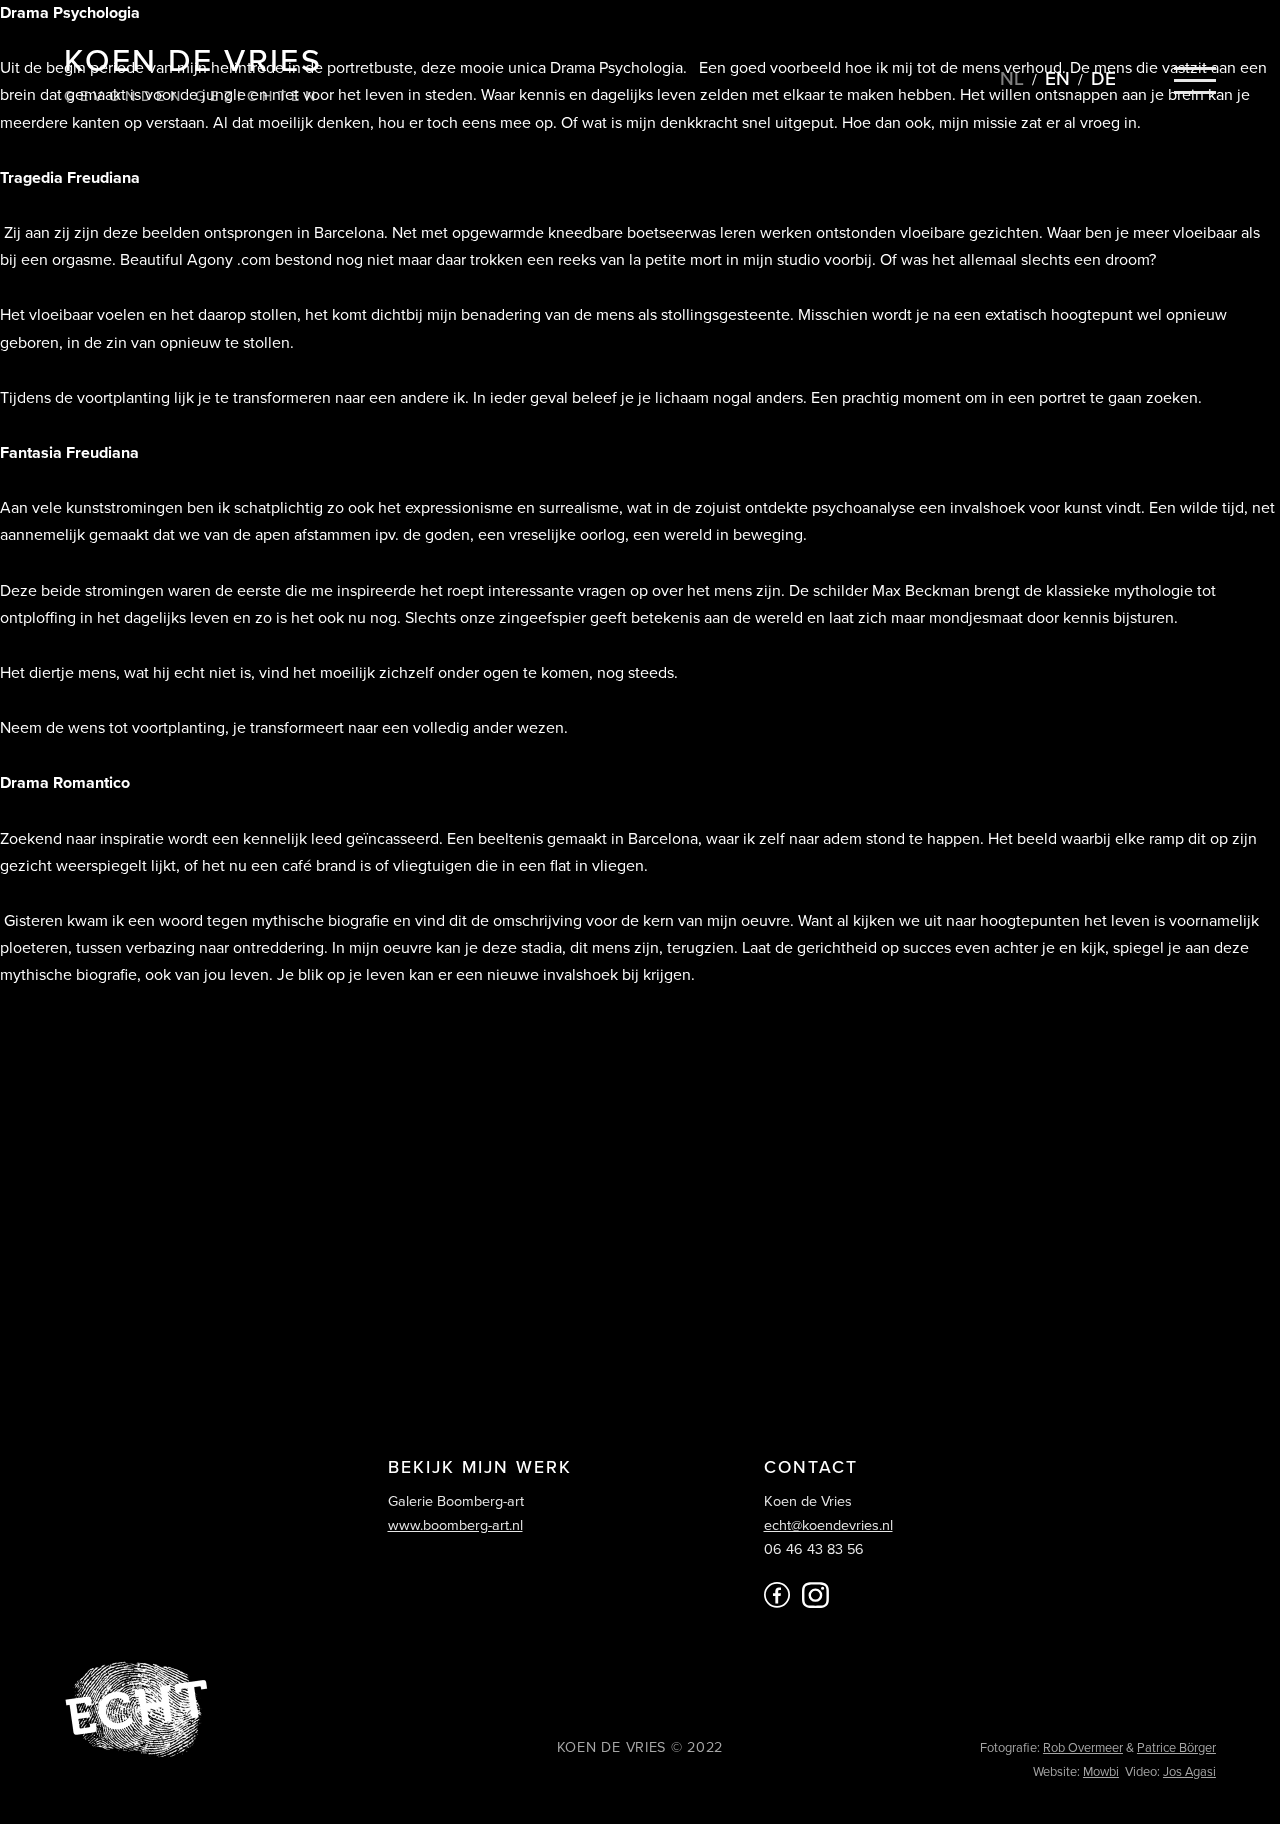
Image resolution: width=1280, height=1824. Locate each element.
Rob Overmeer (1083, 1748)
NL (1012, 78)
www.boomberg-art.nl (455, 1525)
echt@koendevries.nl (828, 1525)
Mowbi (1101, 1772)
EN (1057, 78)
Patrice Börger (1176, 1748)
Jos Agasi (1189, 1772)
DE (1103, 78)
